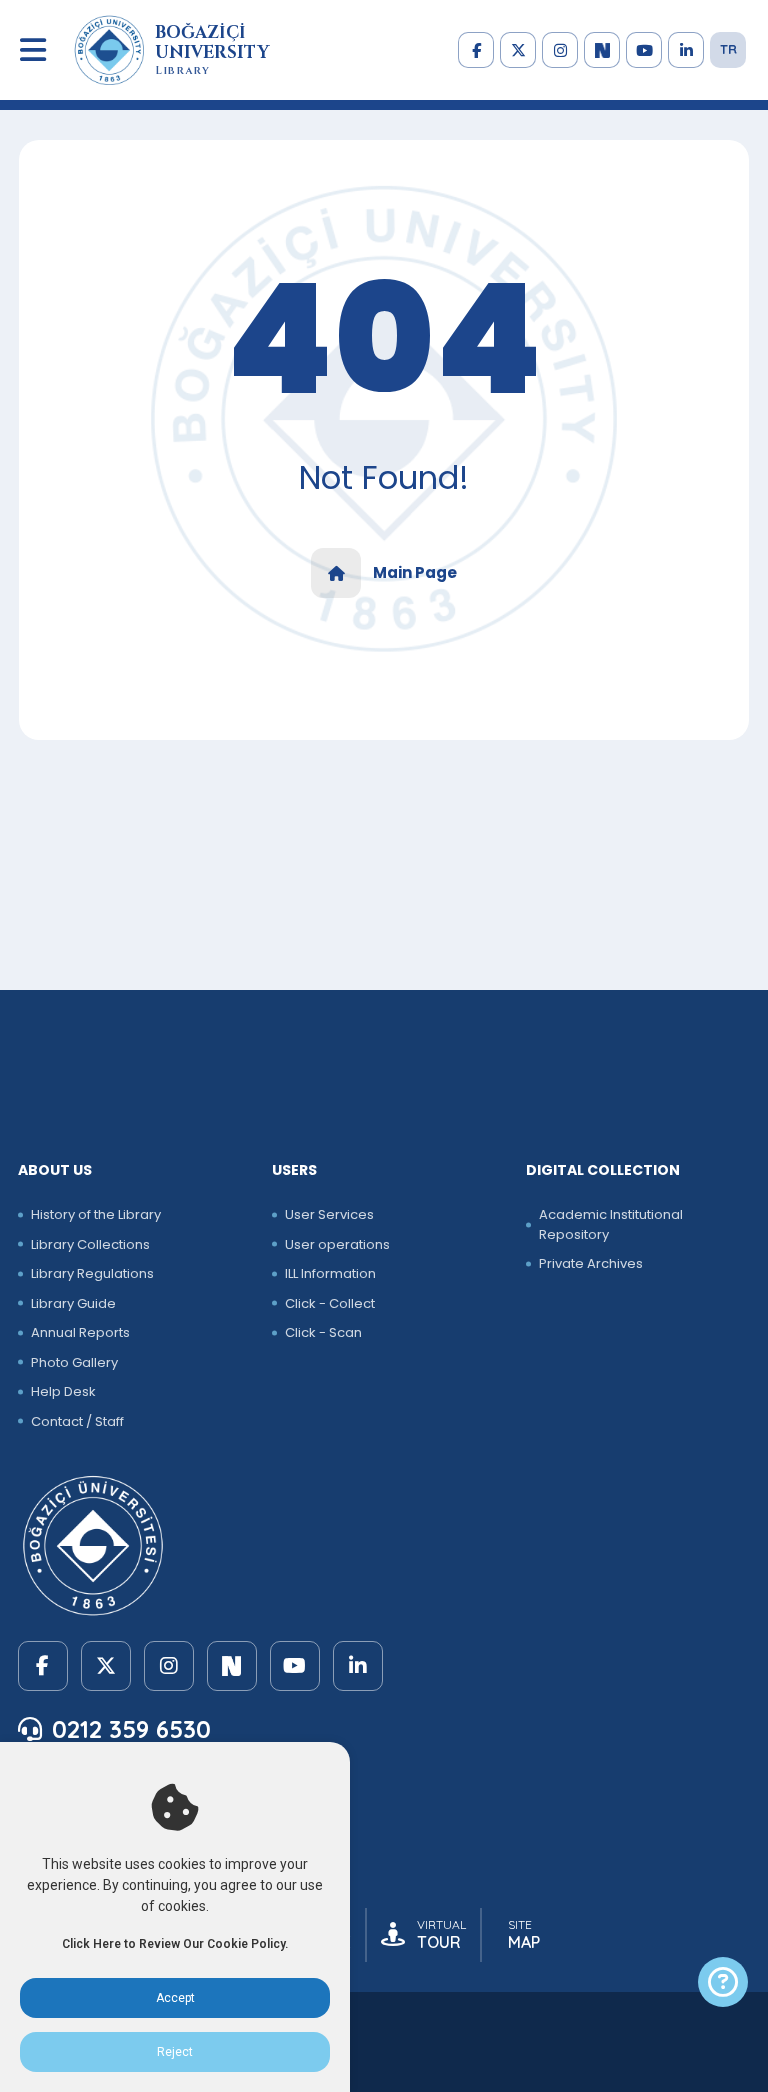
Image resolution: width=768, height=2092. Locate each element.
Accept (175, 1998)
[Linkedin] (686, 50)
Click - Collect (330, 1303)
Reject (175, 2052)
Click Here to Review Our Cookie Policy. (175, 1944)
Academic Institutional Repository (611, 1224)
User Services (329, 1214)
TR (728, 49)
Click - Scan (323, 1332)
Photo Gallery (74, 1362)
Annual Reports (80, 1332)
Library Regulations (92, 1273)
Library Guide (73, 1303)
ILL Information (330, 1273)
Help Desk (63, 1391)
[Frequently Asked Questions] (723, 1982)
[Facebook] (476, 50)
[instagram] (560, 50)
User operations (337, 1244)
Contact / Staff (77, 1421)
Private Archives (591, 1263)
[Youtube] (644, 50)
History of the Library (96, 1214)
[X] (518, 50)
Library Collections (90, 1244)
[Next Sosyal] (602, 50)
